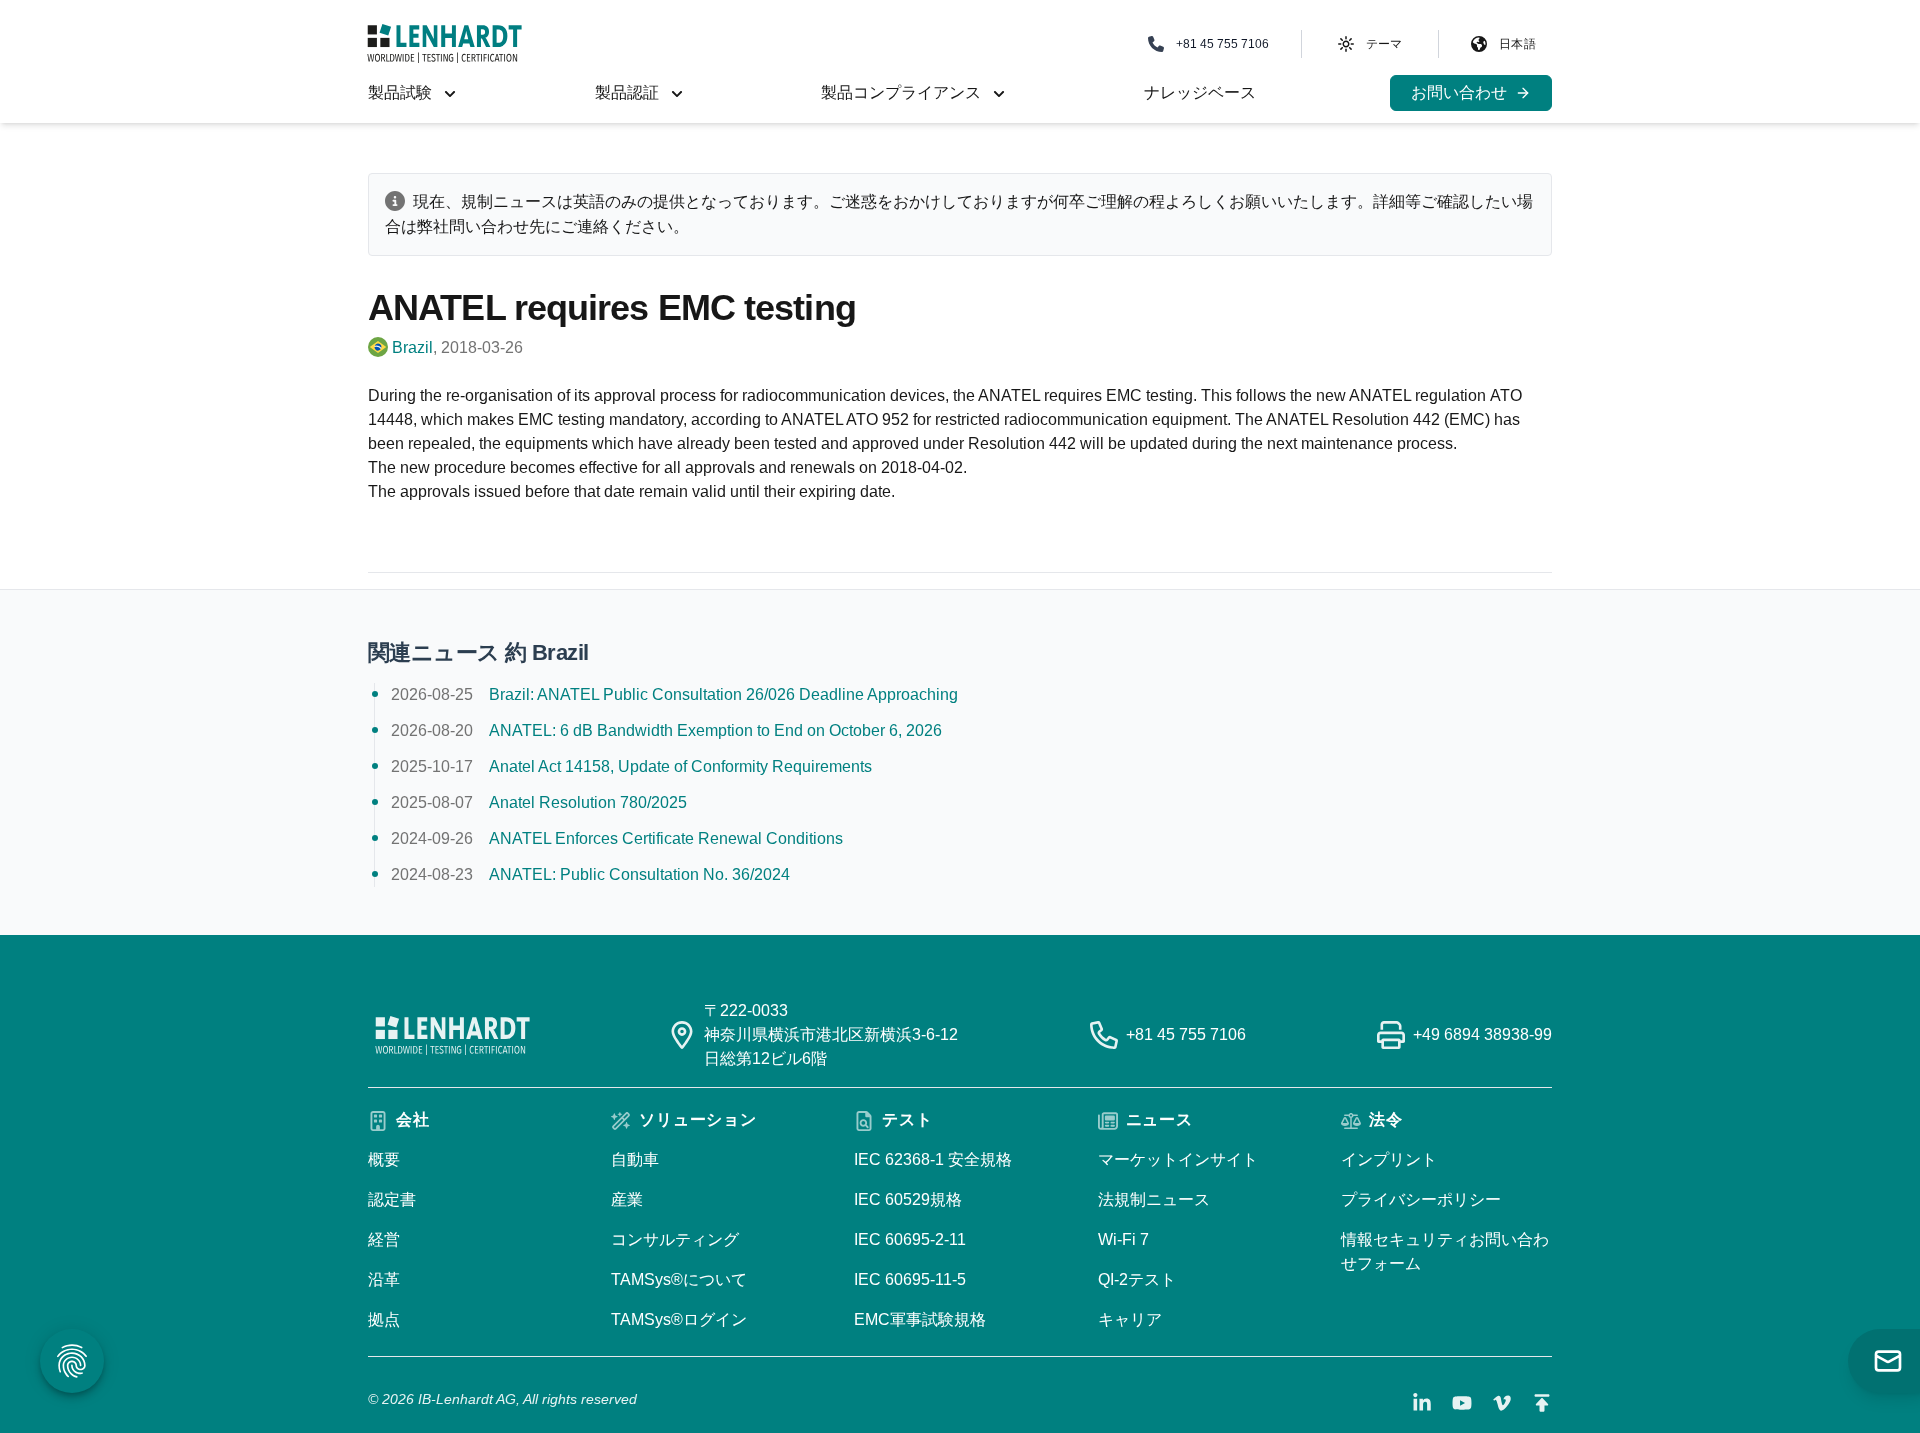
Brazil (412, 347)
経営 (384, 1239)
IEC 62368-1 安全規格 (933, 1159)
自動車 (635, 1159)
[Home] (444, 43)
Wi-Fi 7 (1123, 1239)
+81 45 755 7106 (1186, 1034)
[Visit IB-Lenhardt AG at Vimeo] (1502, 1403)
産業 (627, 1199)
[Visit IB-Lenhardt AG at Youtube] (1462, 1403)
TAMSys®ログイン (679, 1319)
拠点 (384, 1319)
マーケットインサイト (1178, 1159)
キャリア (1130, 1319)
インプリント (1389, 1159)
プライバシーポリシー (1421, 1199)
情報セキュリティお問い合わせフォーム (1445, 1251)
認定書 (392, 1199)
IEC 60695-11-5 (910, 1279)
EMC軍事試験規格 (920, 1319)
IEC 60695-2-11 (910, 1239)
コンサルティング (675, 1239)
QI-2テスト (1137, 1279)
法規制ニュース (1154, 1199)
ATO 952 (877, 419)
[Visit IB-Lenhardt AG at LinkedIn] (1422, 1403)
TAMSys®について (679, 1279)
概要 (384, 1159)
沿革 (384, 1279)
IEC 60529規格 (908, 1199)
